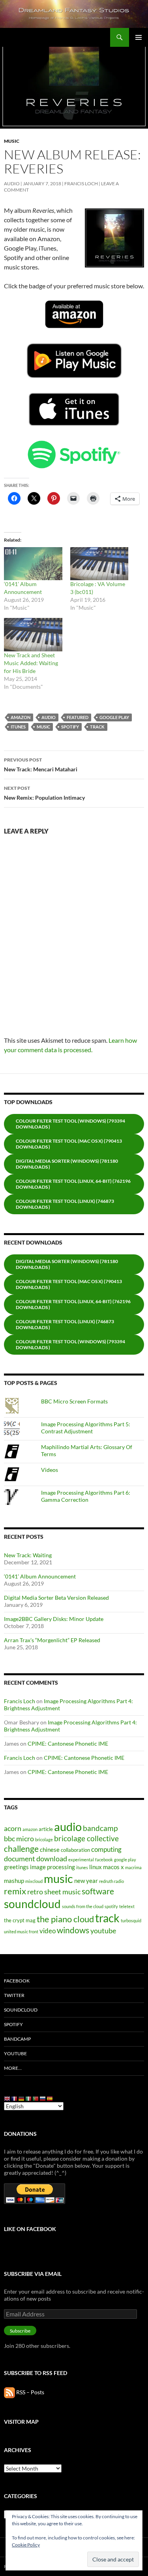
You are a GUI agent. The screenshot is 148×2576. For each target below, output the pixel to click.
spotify (70, 727)
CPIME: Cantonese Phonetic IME (68, 1743)
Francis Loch (81, 183)
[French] (15, 2098)
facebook (104, 1860)
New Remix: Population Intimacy (44, 793)
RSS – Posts (30, 2392)
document (20, 1859)
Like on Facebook (30, 2229)
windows (73, 1930)
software (98, 1891)
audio (49, 717)
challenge (21, 1849)
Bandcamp (17, 2039)
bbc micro (19, 1838)
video (48, 1931)
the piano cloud (65, 1919)
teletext (127, 1906)
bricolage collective (86, 1838)
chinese (50, 1849)
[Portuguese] (36, 2098)
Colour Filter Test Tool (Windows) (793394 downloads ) (70, 1124)
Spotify (13, 2024)
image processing (52, 1867)
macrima (133, 1867)
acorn (13, 1828)
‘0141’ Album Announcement (40, 1576)
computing (106, 1849)
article (46, 1829)
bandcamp (100, 1828)
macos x (113, 1867)
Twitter (14, 1995)
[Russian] (43, 2098)
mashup (14, 1881)
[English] (7, 2098)
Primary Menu (139, 37)
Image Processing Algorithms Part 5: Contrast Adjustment (86, 1428)
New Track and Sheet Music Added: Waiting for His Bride (31, 663)
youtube (103, 1931)
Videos (50, 1470)
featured (78, 717)
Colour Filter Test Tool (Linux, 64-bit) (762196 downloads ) (73, 1184)
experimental (81, 1860)
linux (96, 1867)
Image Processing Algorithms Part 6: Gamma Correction (86, 1496)
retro (35, 1892)
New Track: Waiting (28, 1555)
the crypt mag (20, 1920)
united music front (21, 1932)
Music (12, 141)
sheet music (62, 1892)
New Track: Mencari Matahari (41, 765)
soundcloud (32, 1904)
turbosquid (131, 1920)
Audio (12, 183)
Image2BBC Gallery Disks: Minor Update (54, 1619)
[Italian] (29, 2098)
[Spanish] (50, 2098)
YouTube (15, 2053)
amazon (21, 717)
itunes (18, 727)
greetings (16, 1867)
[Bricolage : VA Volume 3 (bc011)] (99, 564)
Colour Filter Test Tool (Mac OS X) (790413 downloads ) (69, 1144)
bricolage (44, 1839)
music (43, 727)
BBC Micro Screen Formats (74, 1401)
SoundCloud (21, 2010)
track (97, 727)
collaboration (75, 1850)
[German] (22, 2098)
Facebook (17, 1981)
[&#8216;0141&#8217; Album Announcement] (33, 564)
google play (114, 717)
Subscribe (20, 2331)
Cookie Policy (26, 2545)
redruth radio (111, 1881)
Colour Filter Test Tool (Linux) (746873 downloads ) (65, 1204)
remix (15, 1891)
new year (86, 1881)
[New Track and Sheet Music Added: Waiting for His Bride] (33, 634)
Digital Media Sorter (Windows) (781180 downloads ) (67, 1164)
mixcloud (34, 1881)
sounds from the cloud (83, 1906)
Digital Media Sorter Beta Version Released (56, 1598)
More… (13, 2068)
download (52, 1859)
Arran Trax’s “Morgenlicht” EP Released (52, 1640)
